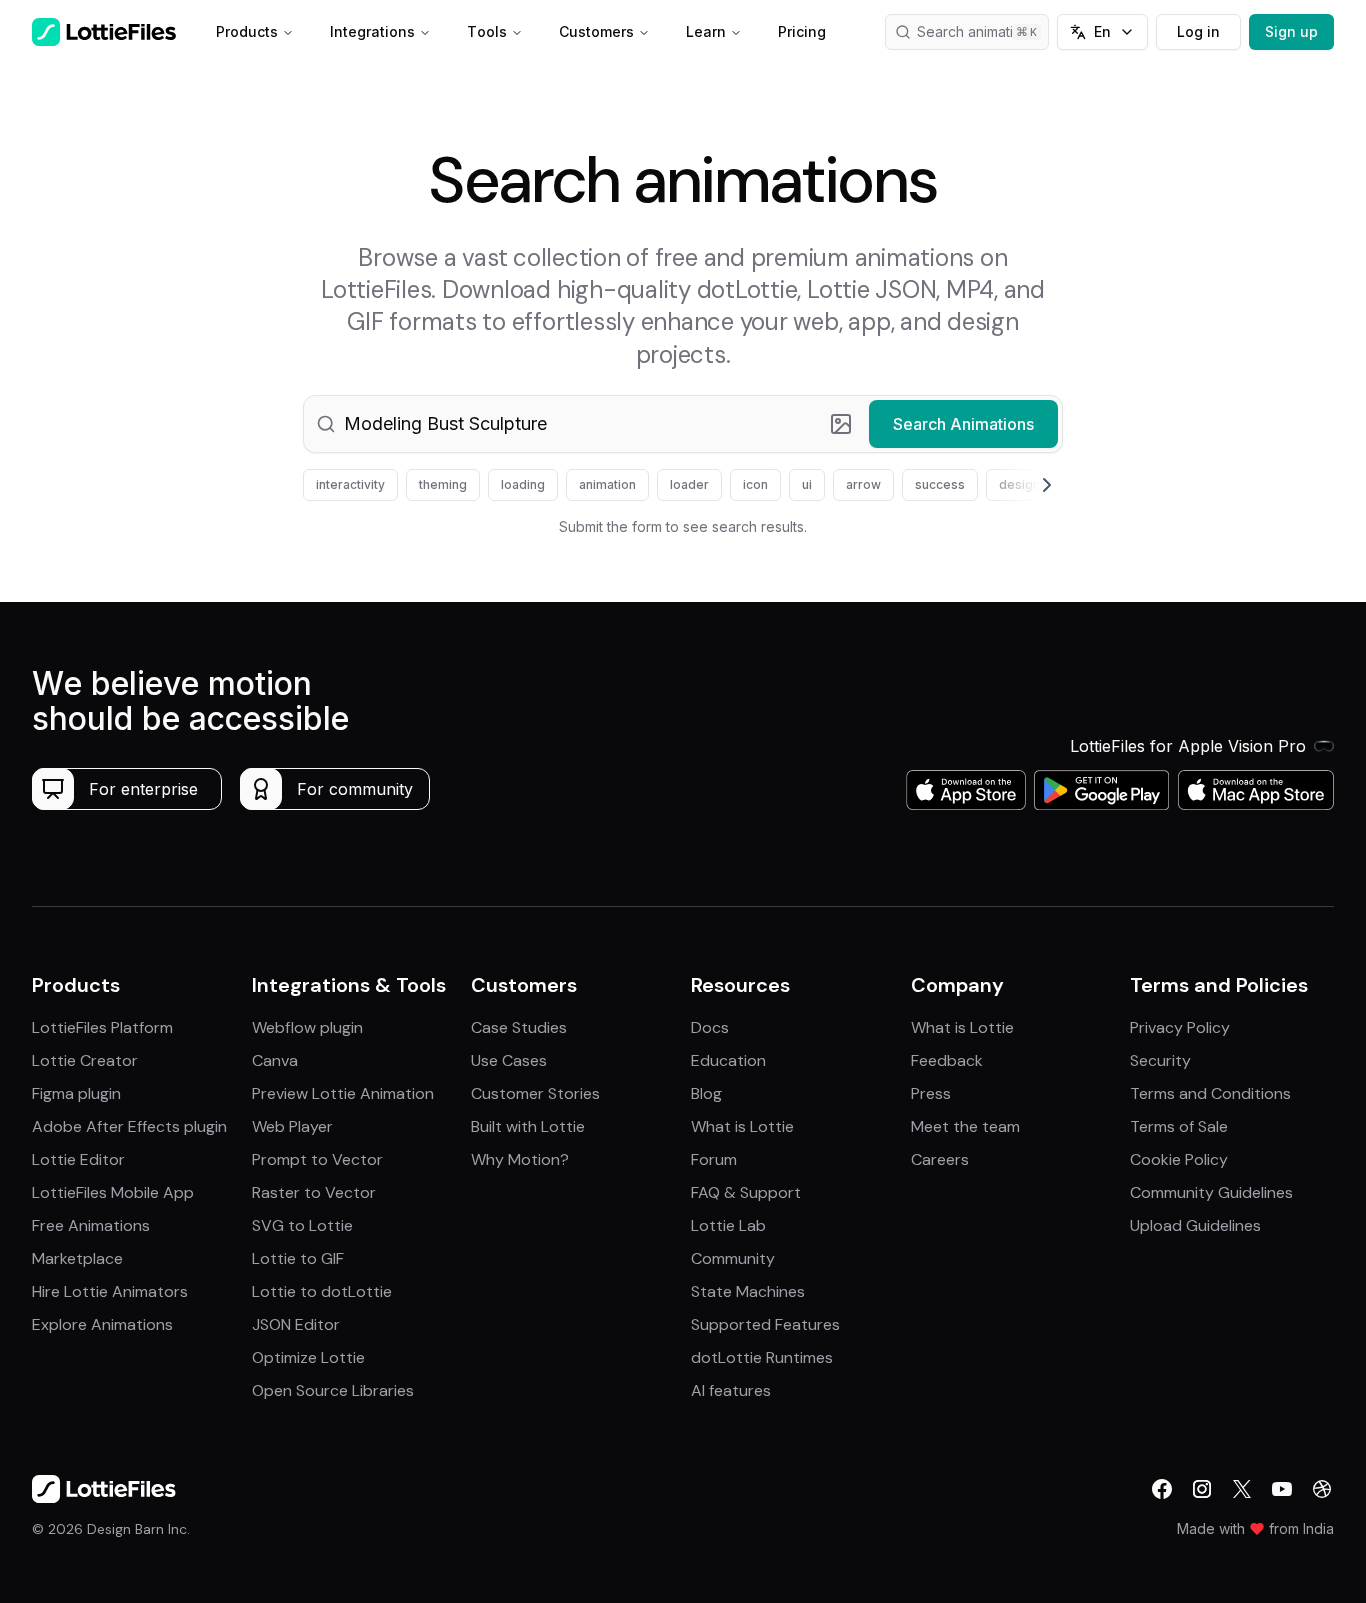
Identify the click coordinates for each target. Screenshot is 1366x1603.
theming (443, 484)
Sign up (1291, 31)
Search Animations (963, 424)
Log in (1198, 31)
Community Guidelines (1211, 1192)
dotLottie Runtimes (762, 1357)
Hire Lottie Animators (110, 1291)
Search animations (977, 31)
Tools (487, 31)
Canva (275, 1060)
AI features (731, 1390)
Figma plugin (76, 1093)
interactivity (350, 484)
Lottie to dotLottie (322, 1291)
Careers (940, 1159)
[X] (1242, 1489)
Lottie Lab (728, 1225)
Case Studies (519, 1027)
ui (807, 484)
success (940, 484)
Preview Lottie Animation (343, 1093)
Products (247, 31)
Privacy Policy (1180, 1027)
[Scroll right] (1023, 485)
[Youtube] (1282, 1489)
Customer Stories (535, 1093)
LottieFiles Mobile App (113, 1192)
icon (755, 484)
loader (689, 484)
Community (733, 1258)
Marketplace (77, 1258)
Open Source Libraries (333, 1390)
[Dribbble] (1322, 1489)
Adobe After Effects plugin (129, 1126)
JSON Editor (296, 1324)
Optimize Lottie (308, 1357)
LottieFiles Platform (102, 1027)
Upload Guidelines (1195, 1225)
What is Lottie (742, 1126)
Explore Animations (102, 1324)
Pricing (802, 31)
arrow (863, 484)
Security (1160, 1060)
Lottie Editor (78, 1159)
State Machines (748, 1291)
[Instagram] (1202, 1489)
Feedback (947, 1060)
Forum (714, 1159)
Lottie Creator (85, 1060)
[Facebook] (1162, 1489)
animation (607, 484)
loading (523, 484)
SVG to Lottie (302, 1225)
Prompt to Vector (317, 1159)
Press (931, 1093)
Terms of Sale (1179, 1126)
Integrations (372, 31)
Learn (706, 31)
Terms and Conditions (1210, 1093)
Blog (706, 1093)
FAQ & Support (746, 1192)
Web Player (292, 1126)
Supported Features (765, 1324)
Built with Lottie (528, 1126)
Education (728, 1060)
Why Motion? (520, 1159)
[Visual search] (841, 424)
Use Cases (509, 1060)
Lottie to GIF (298, 1258)
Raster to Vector (314, 1192)
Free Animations (91, 1225)
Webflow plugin (307, 1027)
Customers (596, 31)
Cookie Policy (1179, 1159)
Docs (710, 1027)
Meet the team (965, 1126)
